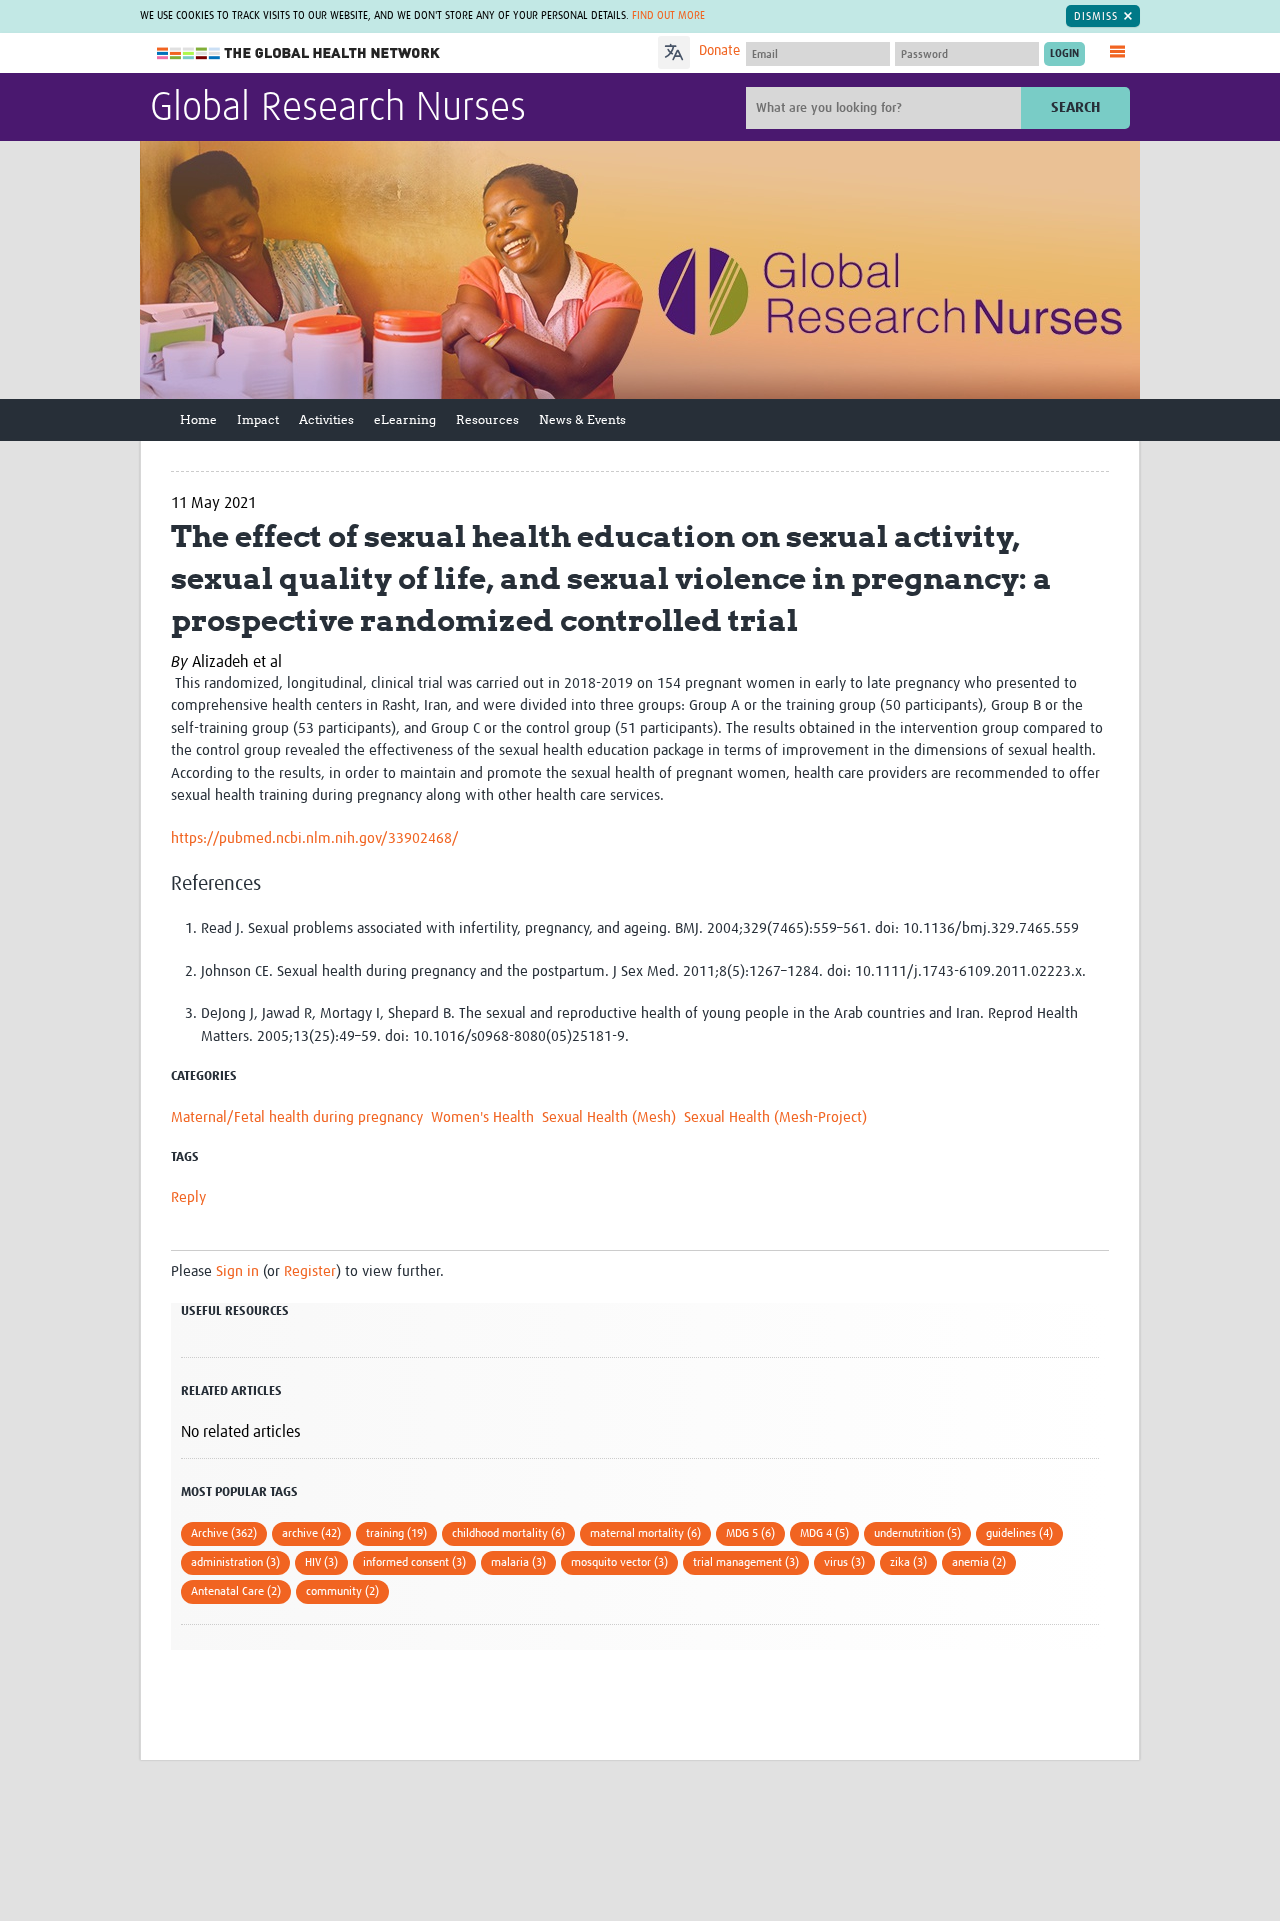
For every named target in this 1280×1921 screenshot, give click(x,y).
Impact (258, 419)
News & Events (582, 419)
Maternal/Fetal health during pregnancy (297, 1117)
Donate (719, 51)
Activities (326, 419)
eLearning (405, 419)
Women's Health (482, 1117)
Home (198, 419)
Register (310, 1271)
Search (1075, 107)
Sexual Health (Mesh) (609, 1117)
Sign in (237, 1271)
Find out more (668, 15)
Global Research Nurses (338, 109)
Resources (487, 419)
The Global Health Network (299, 53)
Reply (188, 1197)
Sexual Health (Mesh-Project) (775, 1117)
